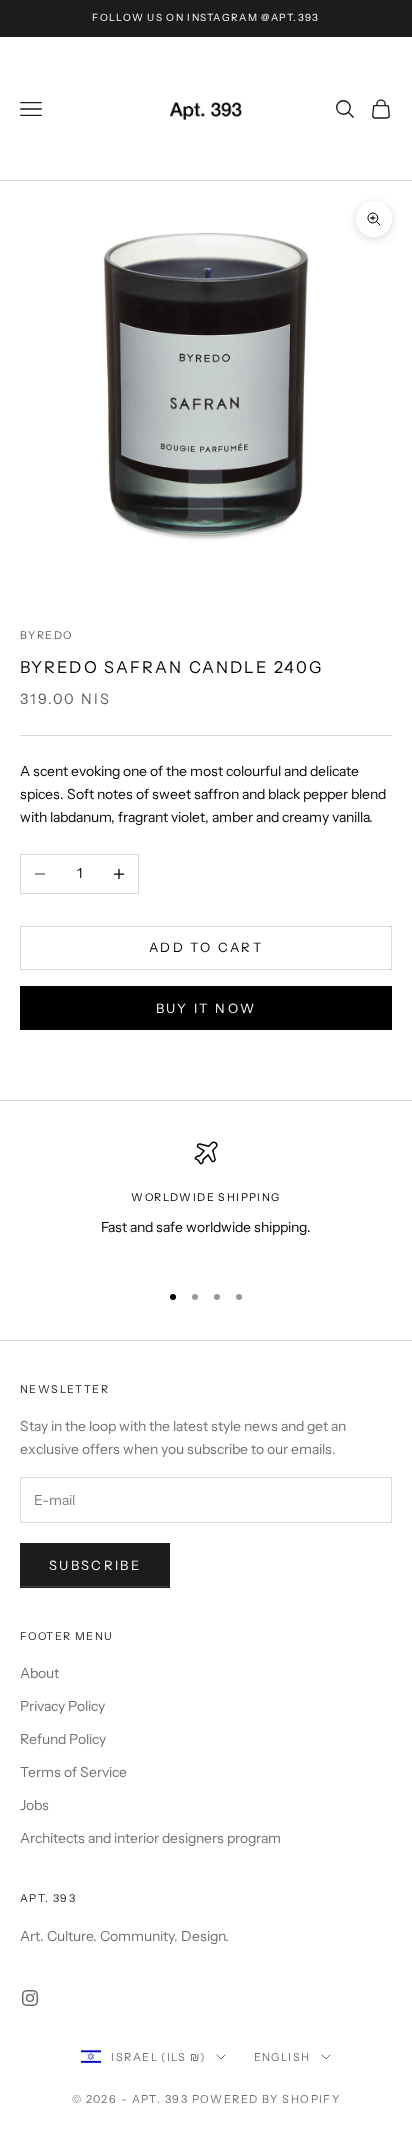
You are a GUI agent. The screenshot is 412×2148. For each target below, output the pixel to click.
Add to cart (206, 947)
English (282, 2057)
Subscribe (95, 1565)
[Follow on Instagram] (30, 1998)
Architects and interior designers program (150, 1838)
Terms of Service (73, 1772)
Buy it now (206, 1008)
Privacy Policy (62, 1706)
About (39, 1673)
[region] (206, 1201)
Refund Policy (63, 1739)
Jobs (34, 1805)
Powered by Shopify (266, 2099)
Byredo (46, 635)
